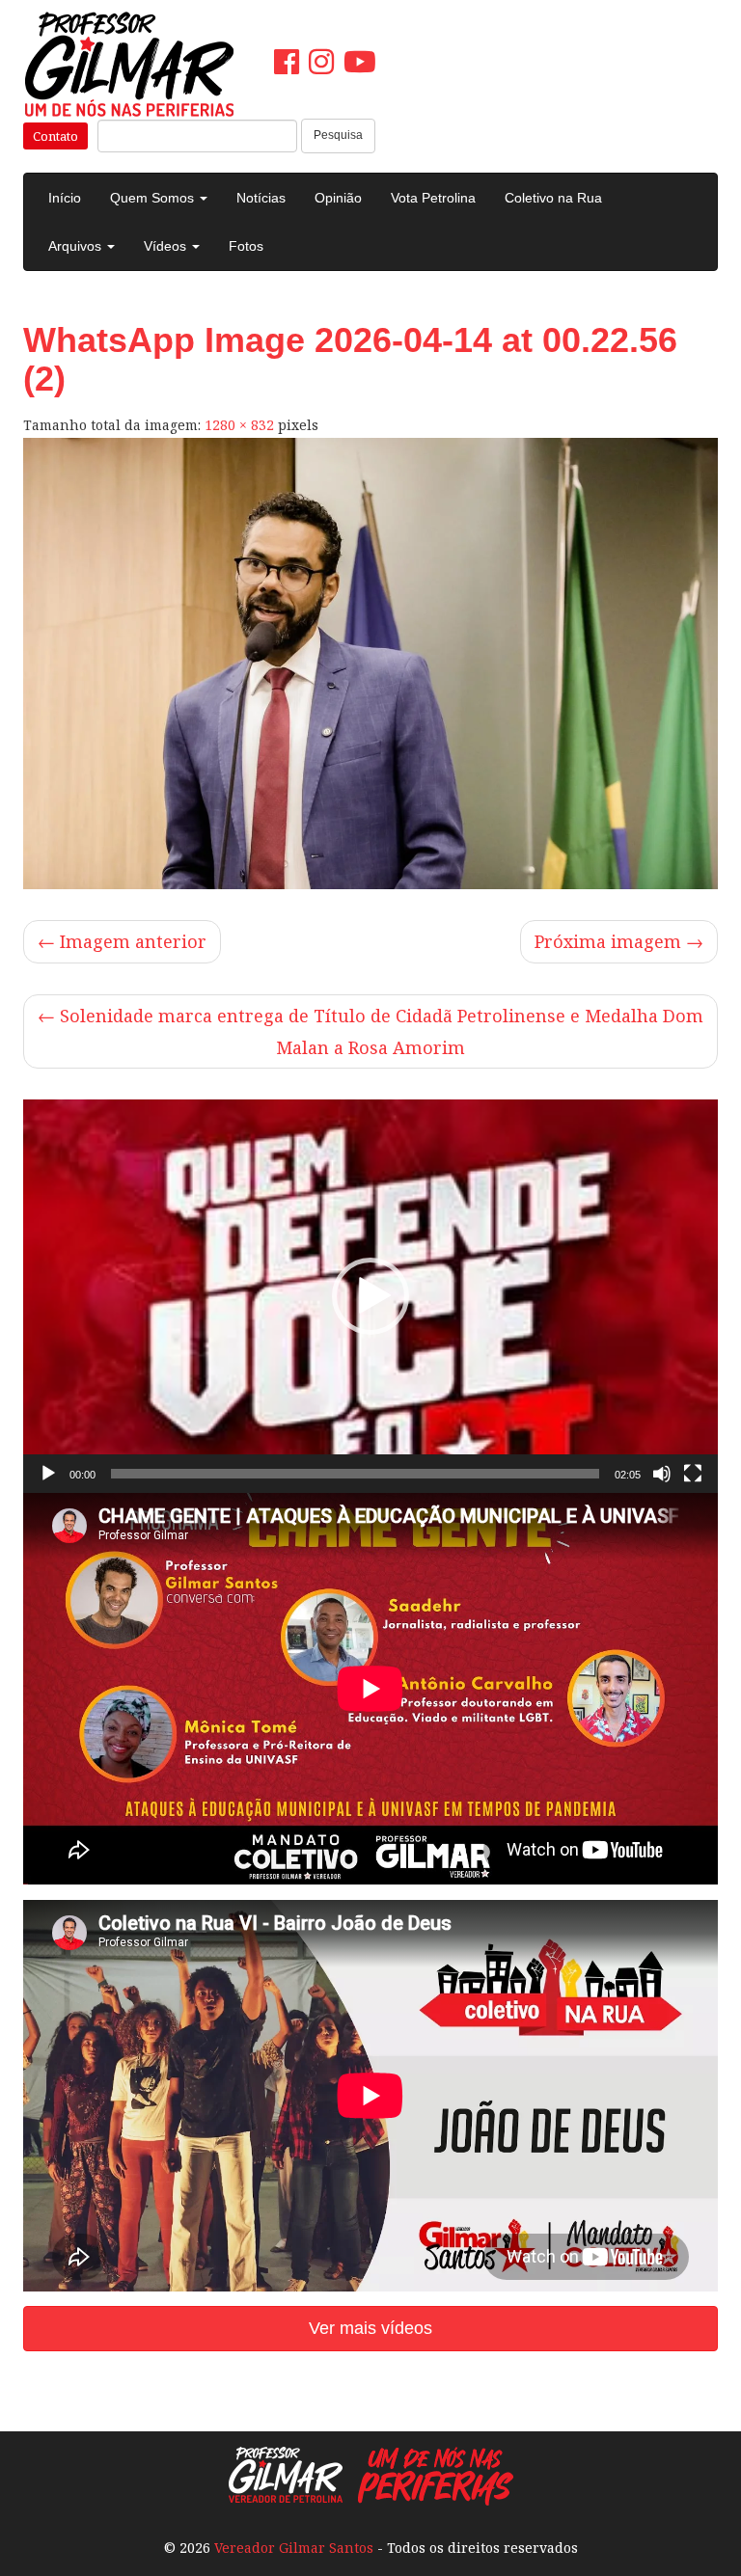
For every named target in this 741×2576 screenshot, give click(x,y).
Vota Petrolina (433, 198)
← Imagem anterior (122, 941)
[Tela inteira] (693, 1474)
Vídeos (167, 246)
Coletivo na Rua (553, 198)
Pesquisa (338, 135)
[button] (370, 1296)
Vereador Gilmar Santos (294, 2548)
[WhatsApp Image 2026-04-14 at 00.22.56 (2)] (370, 664)
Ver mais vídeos (370, 2328)
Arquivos (77, 246)
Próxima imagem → (619, 941)
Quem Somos (154, 198)
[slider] (355, 1474)
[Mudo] (662, 1474)
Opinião (338, 198)
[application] (370, 1296)
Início (65, 198)
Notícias (261, 198)
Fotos (246, 246)
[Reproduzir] (48, 1474)
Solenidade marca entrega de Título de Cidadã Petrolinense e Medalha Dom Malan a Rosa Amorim (370, 1031)
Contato (55, 136)
